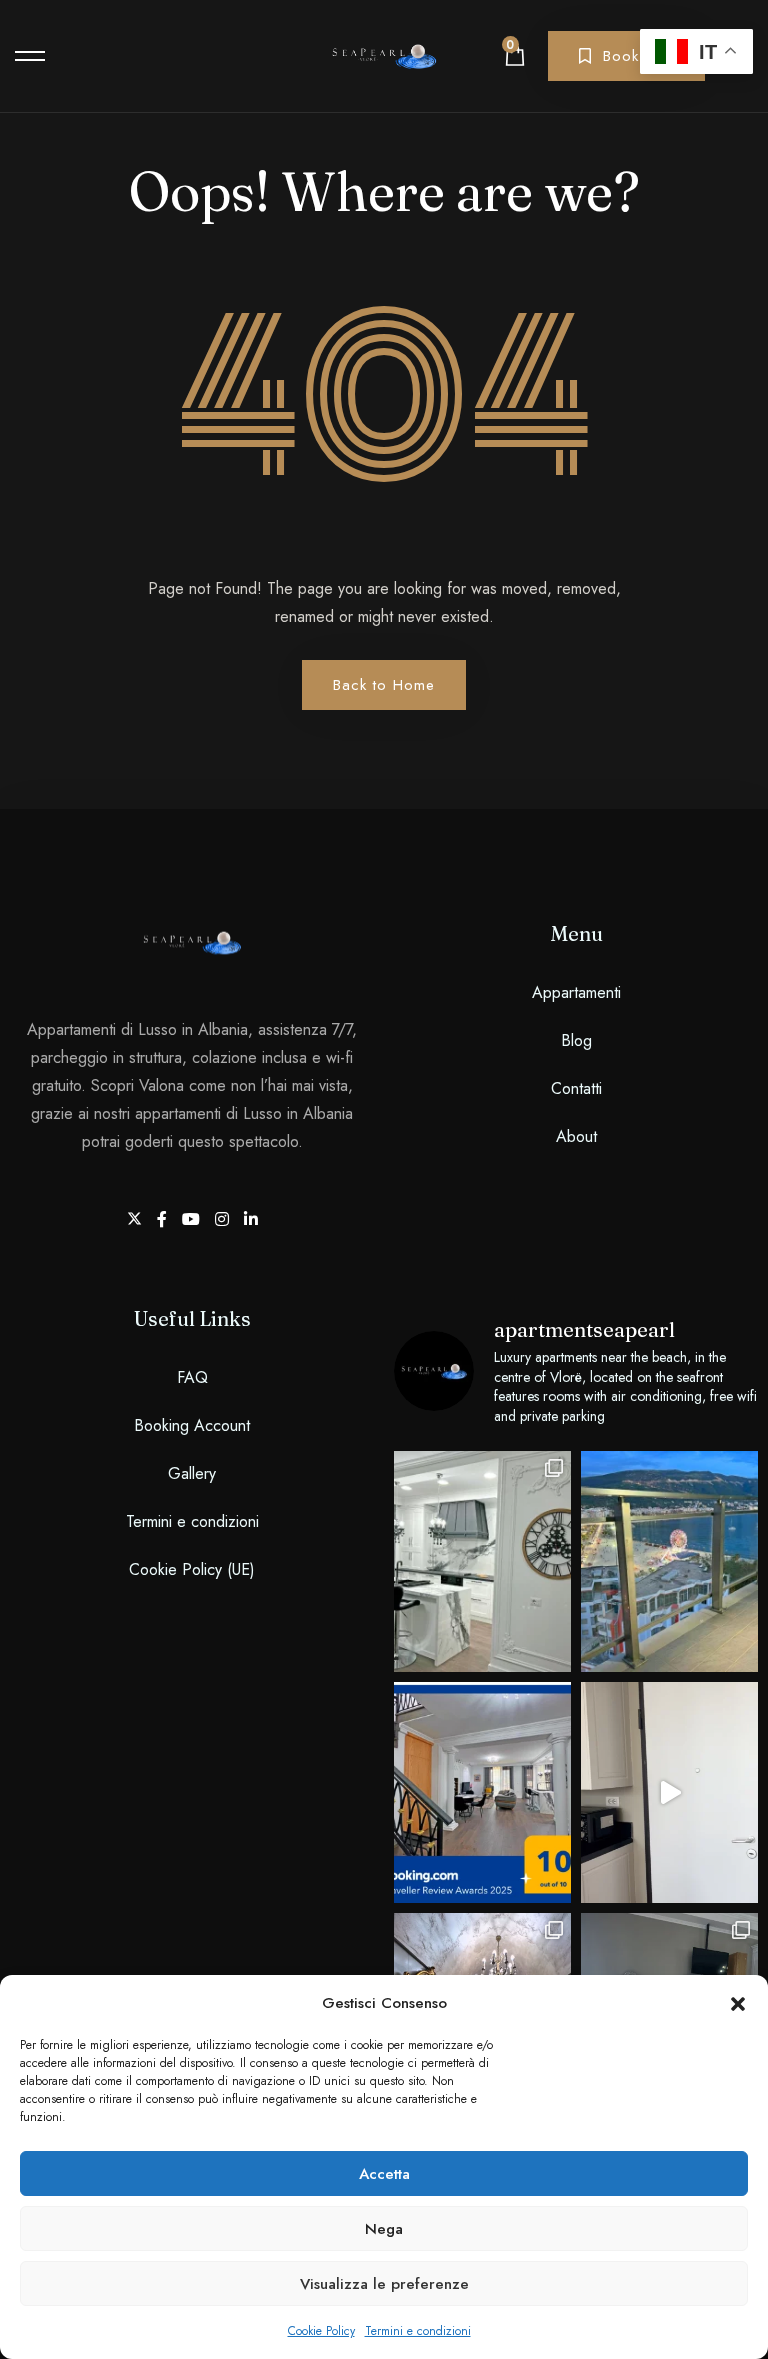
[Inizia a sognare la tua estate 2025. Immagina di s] (669, 1561)
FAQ (192, 1377)
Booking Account (192, 1425)
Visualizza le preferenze (384, 2284)
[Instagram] (224, 1219)
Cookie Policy (321, 2331)
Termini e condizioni (418, 2331)
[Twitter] (137, 1219)
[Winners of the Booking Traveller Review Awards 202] (482, 1792)
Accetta (384, 2174)
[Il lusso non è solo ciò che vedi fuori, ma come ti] (482, 1561)
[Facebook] (164, 1219)
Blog (576, 1040)
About (576, 1136)
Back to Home (384, 685)
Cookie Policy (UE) (192, 1569)
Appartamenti (576, 992)
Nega (384, 2229)
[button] (738, 2003)
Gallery (192, 1473)
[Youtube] (193, 1219)
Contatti (576, 1088)
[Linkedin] (251, 1219)
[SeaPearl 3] (669, 1792)
